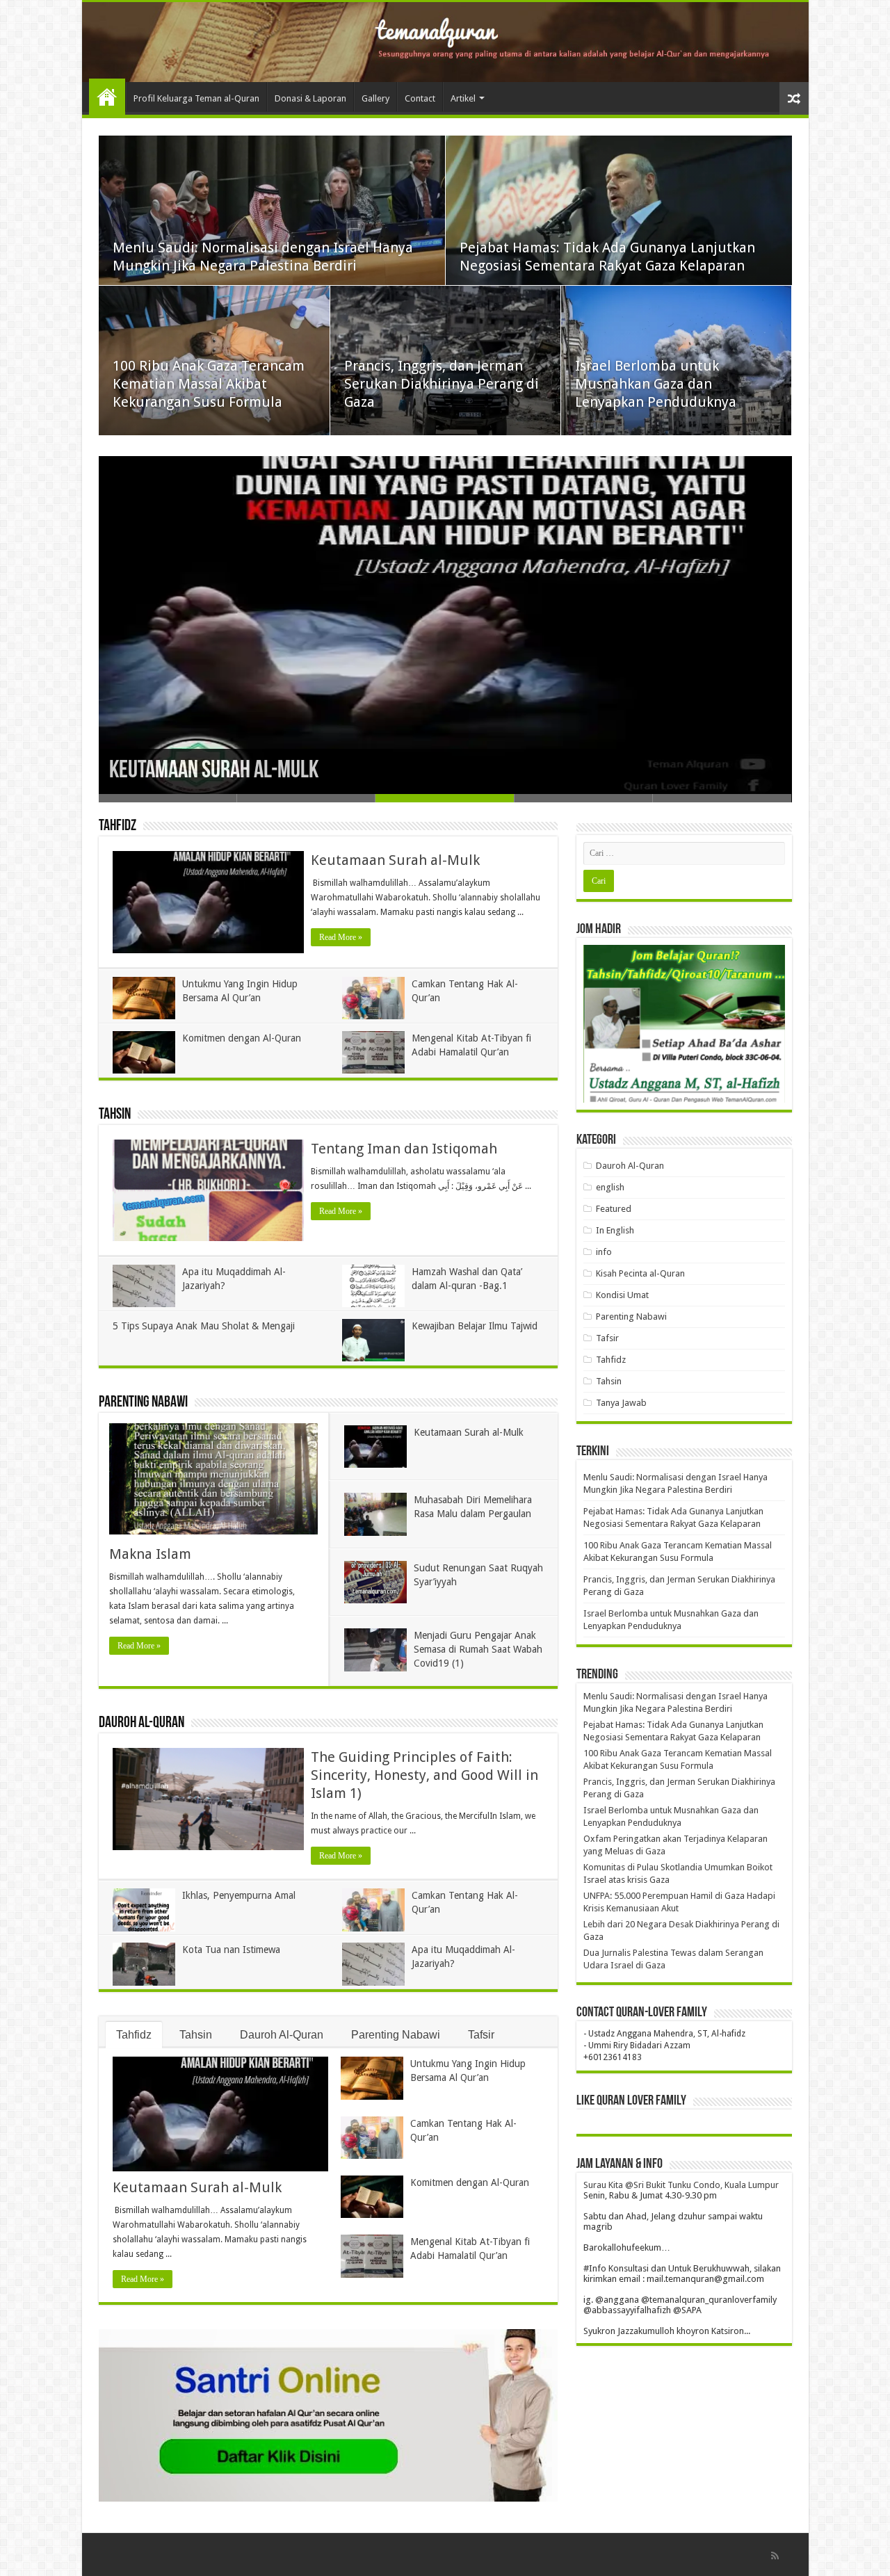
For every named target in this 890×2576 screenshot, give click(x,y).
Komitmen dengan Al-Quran (242, 1038)
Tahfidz (118, 826)
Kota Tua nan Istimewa (231, 1950)
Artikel (463, 98)
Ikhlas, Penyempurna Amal (239, 1895)
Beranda (107, 97)
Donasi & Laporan (310, 98)
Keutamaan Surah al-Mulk (214, 771)
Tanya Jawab (621, 1403)
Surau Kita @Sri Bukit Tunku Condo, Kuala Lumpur (681, 2185)
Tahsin (115, 1115)
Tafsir (481, 2035)
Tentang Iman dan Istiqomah (404, 1149)
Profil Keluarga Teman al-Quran (196, 98)
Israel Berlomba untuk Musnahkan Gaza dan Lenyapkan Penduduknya (656, 384)
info (604, 1252)
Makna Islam (150, 1554)
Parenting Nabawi (143, 1403)
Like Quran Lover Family (631, 2101)
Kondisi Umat (622, 1295)
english (610, 1187)
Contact (420, 98)
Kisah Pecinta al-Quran (640, 1273)
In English (615, 1230)
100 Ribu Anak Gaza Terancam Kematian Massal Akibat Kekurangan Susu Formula (209, 384)
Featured (614, 1209)
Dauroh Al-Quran (141, 1723)
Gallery (375, 98)
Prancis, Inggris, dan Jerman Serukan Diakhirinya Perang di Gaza (442, 384)
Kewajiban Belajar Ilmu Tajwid (475, 1326)
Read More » (341, 937)
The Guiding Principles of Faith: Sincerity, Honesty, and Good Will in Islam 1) (424, 1775)
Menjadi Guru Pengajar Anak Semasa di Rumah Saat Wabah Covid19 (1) (478, 1649)
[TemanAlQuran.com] (445, 42)
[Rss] (775, 2556)
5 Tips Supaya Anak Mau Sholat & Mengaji (204, 1326)
